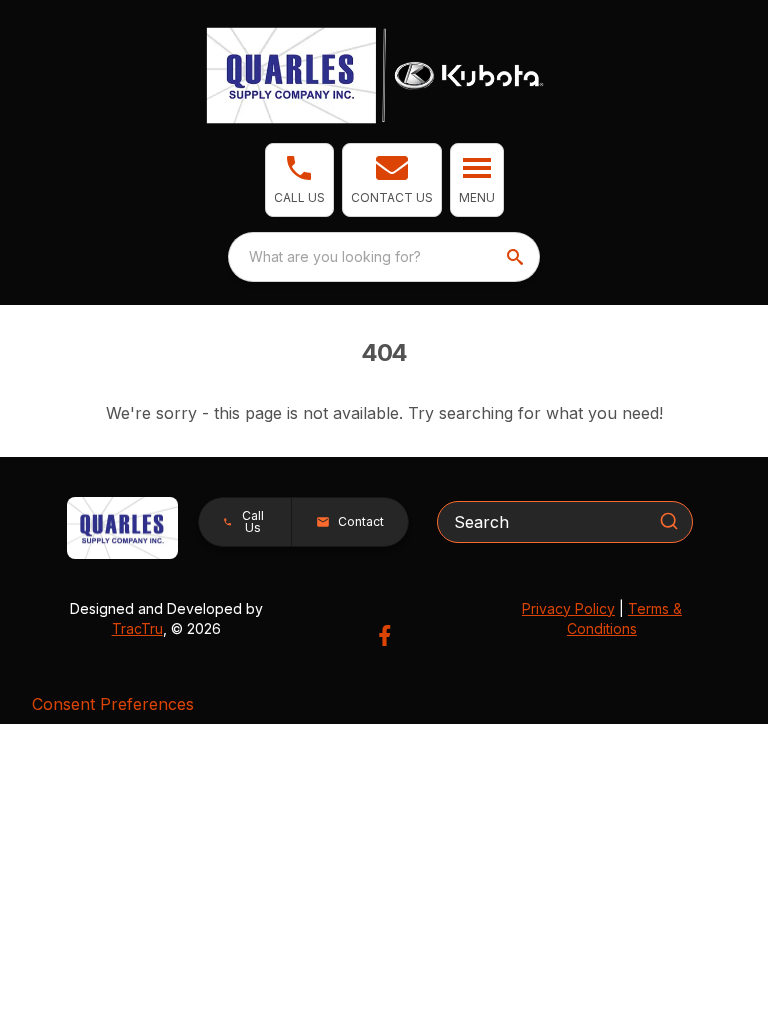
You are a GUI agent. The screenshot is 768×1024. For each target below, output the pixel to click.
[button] (299, 180)
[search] (517, 257)
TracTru (137, 628)
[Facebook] (384, 635)
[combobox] (384, 257)
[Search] (669, 521)
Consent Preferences (113, 704)
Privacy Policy (568, 608)
